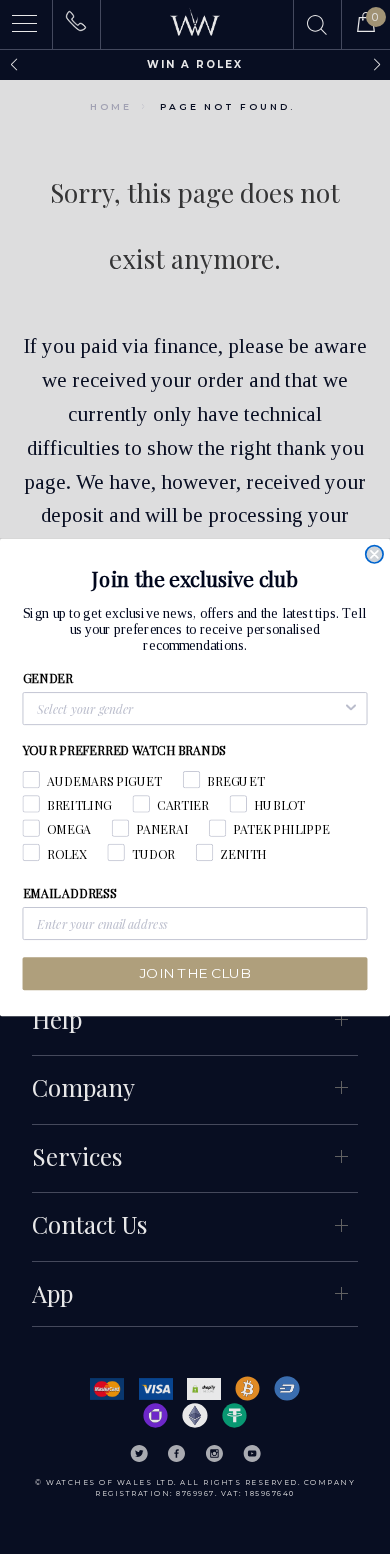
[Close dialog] (374, 553)
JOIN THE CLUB (195, 973)
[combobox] (189, 708)
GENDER (48, 678)
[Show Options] (350, 708)
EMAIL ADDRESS (70, 893)
